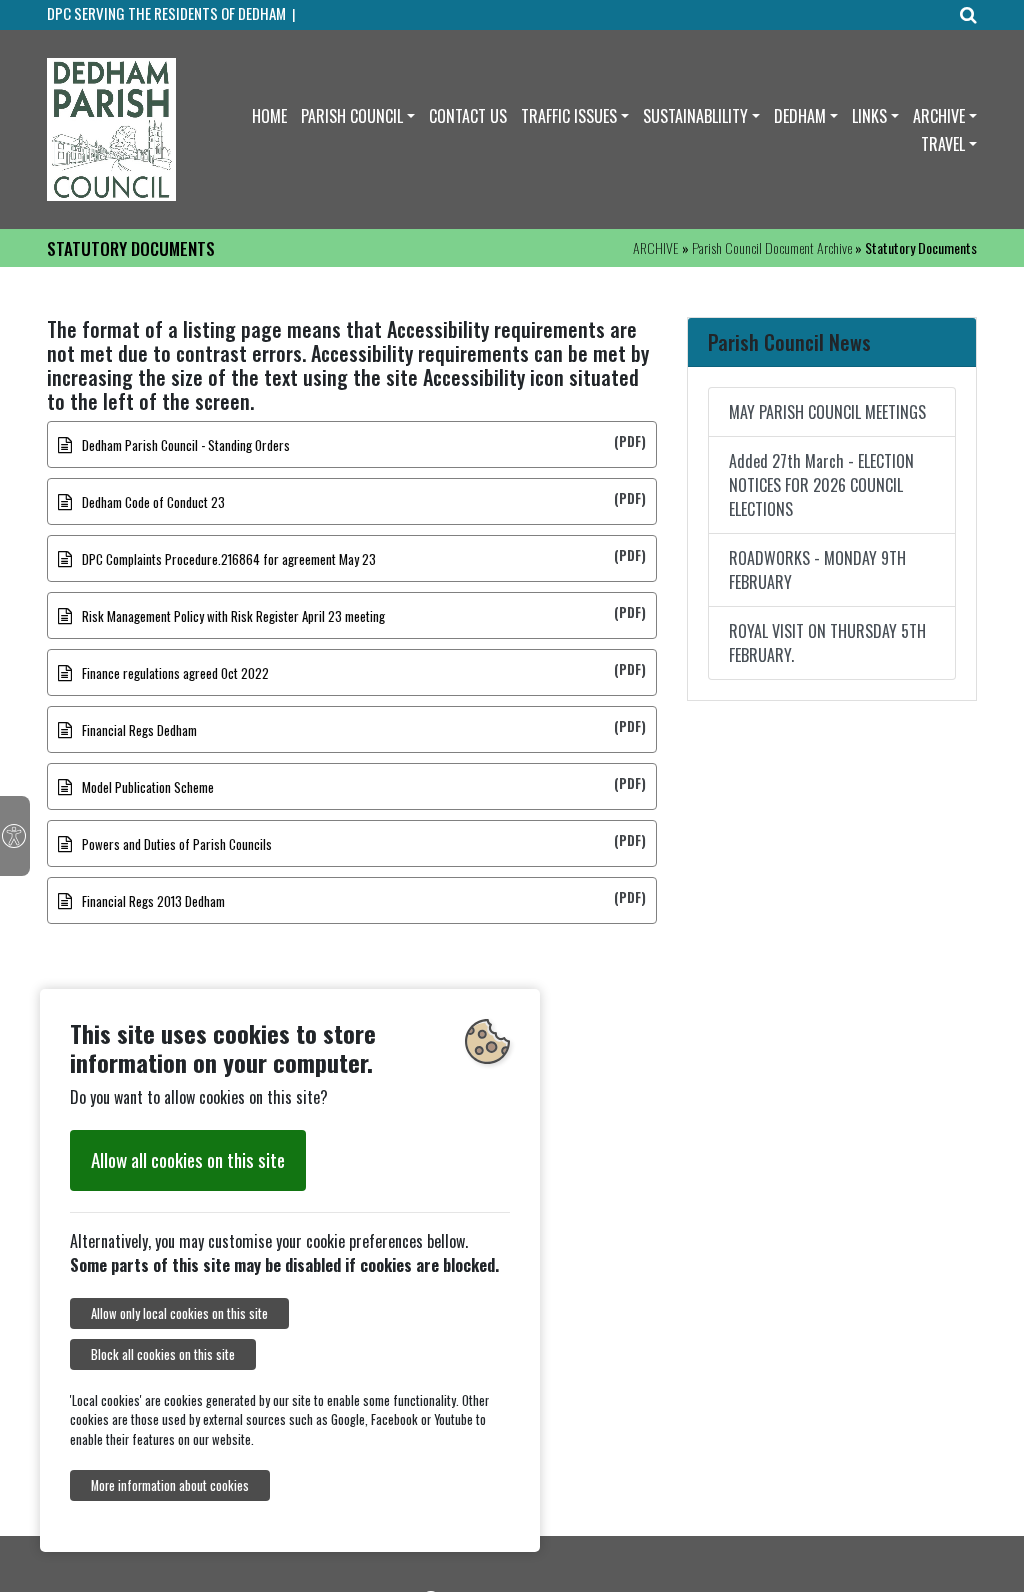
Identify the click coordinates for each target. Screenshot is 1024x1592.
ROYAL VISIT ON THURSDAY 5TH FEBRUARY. (827, 643)
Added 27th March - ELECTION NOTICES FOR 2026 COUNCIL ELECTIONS (821, 485)
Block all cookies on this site (163, 1354)
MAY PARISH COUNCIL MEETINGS (827, 412)
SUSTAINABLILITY (695, 116)
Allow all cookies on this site (188, 1159)
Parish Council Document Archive (772, 247)
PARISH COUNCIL (352, 116)
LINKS (869, 116)
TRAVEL (943, 144)
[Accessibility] (15, 836)
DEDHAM (800, 116)
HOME (269, 116)
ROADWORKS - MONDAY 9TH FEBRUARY (817, 570)
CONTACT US (468, 116)
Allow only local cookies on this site (179, 1313)
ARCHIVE (939, 116)
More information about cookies (170, 1485)
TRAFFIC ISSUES (569, 116)
